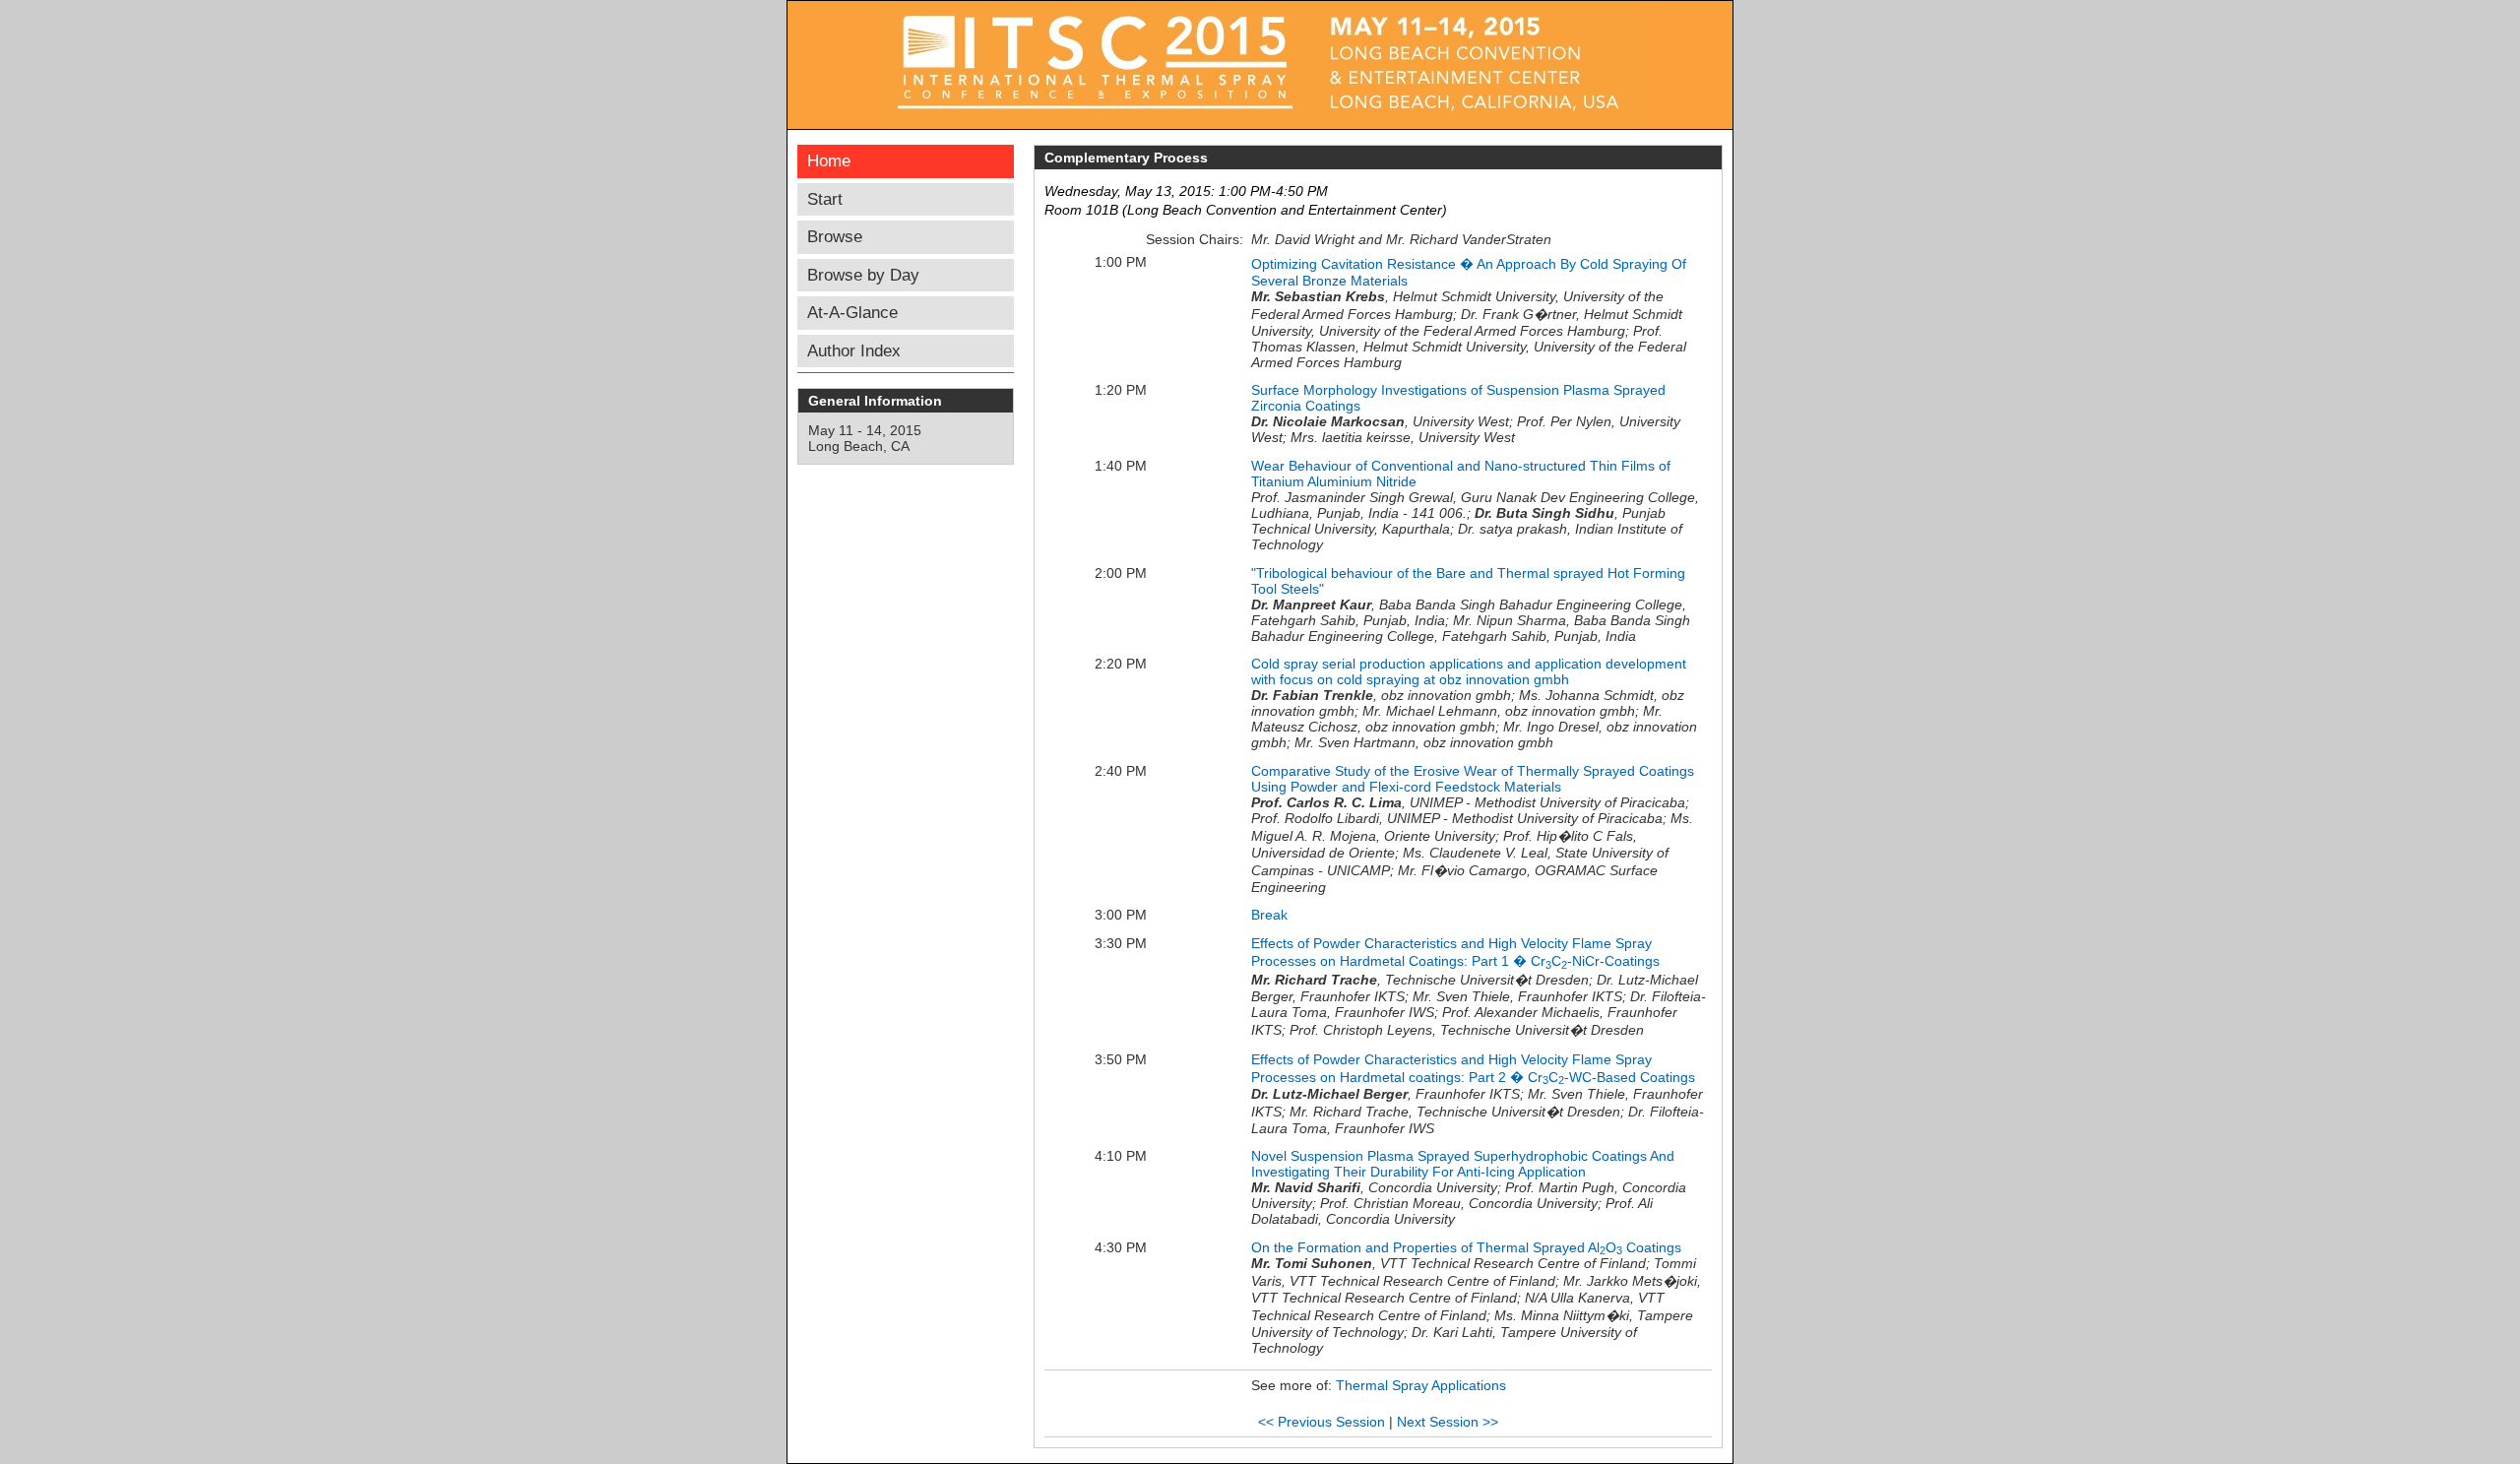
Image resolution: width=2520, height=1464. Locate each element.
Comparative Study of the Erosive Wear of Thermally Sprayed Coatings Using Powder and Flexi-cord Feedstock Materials (1473, 779)
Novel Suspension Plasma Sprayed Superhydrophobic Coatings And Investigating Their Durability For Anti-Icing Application (1463, 1164)
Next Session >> (1448, 1422)
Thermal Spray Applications (1421, 1385)
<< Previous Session (1322, 1422)
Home (829, 161)
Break (1269, 915)
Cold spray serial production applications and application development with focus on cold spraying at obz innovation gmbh (1469, 671)
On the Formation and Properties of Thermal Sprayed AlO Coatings (1466, 1247)
